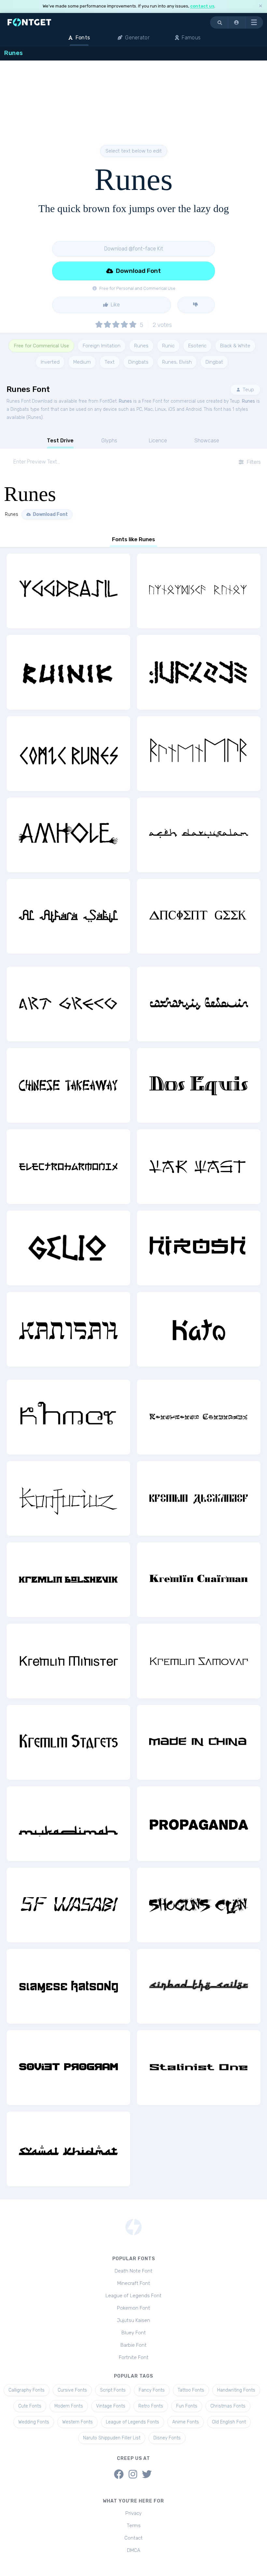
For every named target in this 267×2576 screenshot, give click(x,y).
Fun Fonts (187, 2406)
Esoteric (197, 346)
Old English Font (229, 2422)
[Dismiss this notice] (260, 6)
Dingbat (214, 362)
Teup (248, 390)
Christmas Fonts (228, 2406)
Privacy (133, 2513)
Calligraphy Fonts (27, 2390)
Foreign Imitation (102, 346)
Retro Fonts (151, 2406)
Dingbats (138, 362)
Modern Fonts (69, 2406)
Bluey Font (134, 2333)
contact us (202, 6)
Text (110, 362)
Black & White (235, 346)
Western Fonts (77, 2422)
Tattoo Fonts (191, 2390)
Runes (141, 346)
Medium (82, 362)
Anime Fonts (186, 2422)
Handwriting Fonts (236, 2390)
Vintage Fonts (111, 2406)
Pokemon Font (133, 2308)
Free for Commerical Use (41, 346)
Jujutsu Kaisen (133, 2320)
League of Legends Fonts (133, 2422)
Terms (134, 2526)
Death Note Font (133, 2271)
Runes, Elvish (177, 362)
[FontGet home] (28, 22)
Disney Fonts (167, 2438)
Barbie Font (133, 2345)
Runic (168, 346)
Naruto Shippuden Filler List (112, 2438)
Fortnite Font (134, 2357)
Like (115, 305)
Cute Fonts (30, 2406)
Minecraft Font (134, 2283)
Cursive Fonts (72, 2390)
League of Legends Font (133, 2296)
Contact (133, 2538)
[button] (237, 22)
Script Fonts (113, 2390)
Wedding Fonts (34, 2422)
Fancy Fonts (152, 2390)
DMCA (134, 2550)
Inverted (50, 362)
